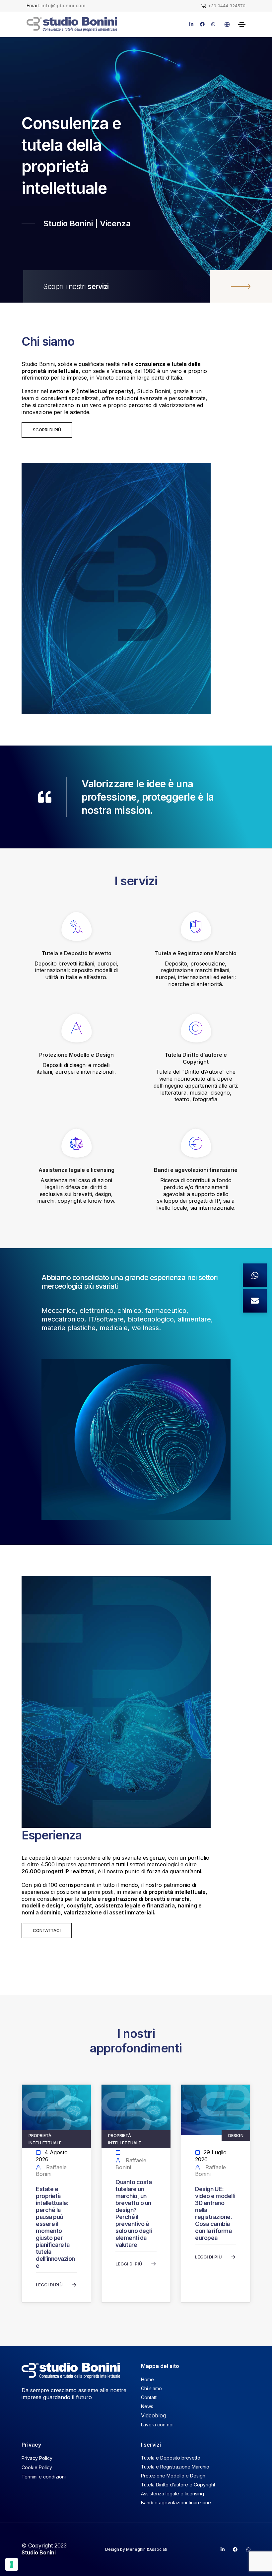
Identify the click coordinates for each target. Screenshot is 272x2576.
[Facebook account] (233, 2549)
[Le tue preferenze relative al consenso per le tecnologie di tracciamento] (12, 2564)
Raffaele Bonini (51, 2171)
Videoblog (153, 2415)
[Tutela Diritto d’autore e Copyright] (196, 1032)
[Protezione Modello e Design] (76, 1032)
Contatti (149, 2397)
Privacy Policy (37, 2458)
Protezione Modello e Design (173, 2476)
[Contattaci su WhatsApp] (255, 1275)
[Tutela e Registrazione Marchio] (196, 930)
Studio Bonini (39, 2552)
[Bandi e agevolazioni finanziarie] (196, 1147)
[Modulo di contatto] (255, 1301)
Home (147, 2379)
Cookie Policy (37, 2467)
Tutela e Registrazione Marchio (175, 2467)
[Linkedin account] (220, 2549)
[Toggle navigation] (242, 25)
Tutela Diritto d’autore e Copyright (178, 2485)
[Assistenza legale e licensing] (76, 1147)
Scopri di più (47, 430)
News (147, 2406)
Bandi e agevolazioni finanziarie (176, 2503)
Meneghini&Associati (147, 2549)
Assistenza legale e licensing (172, 2494)
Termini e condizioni (44, 2477)
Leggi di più (49, 2285)
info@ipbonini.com (63, 5)
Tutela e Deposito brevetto (171, 2458)
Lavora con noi (157, 2425)
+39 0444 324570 (227, 6)
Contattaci (47, 1930)
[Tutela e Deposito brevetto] (76, 930)
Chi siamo (151, 2388)
